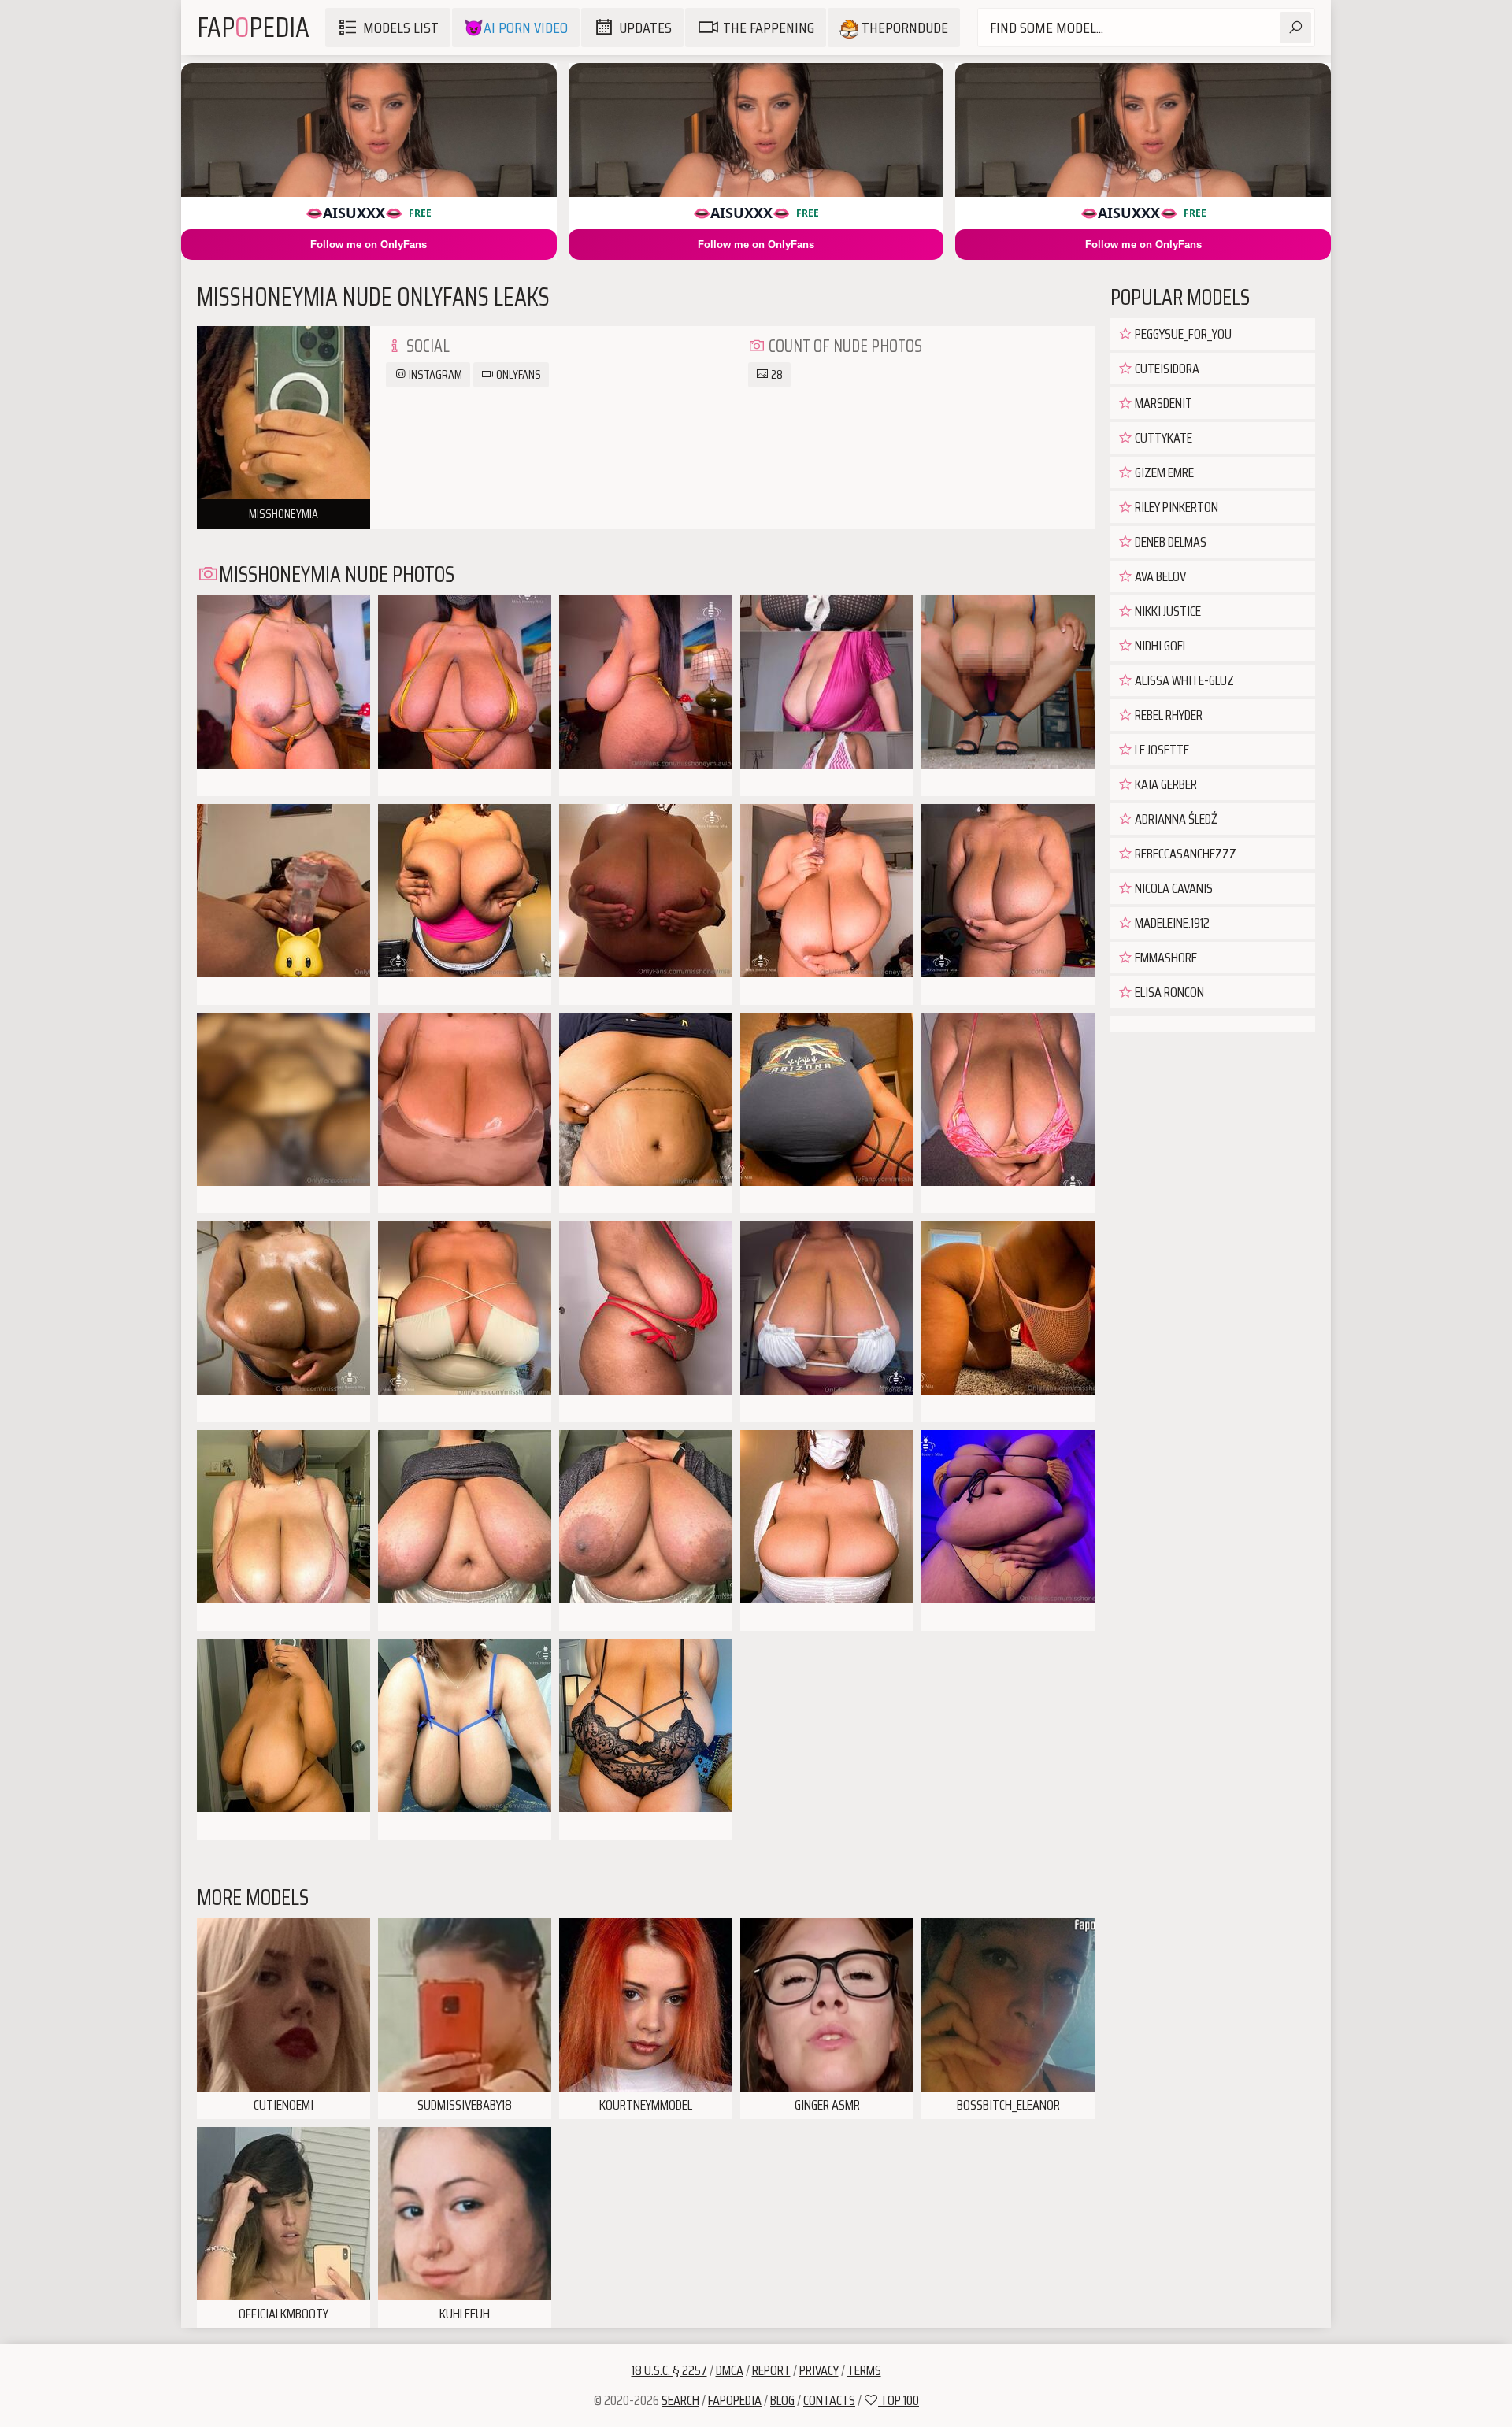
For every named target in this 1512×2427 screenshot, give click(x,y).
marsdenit (1162, 403)
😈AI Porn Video (516, 28)
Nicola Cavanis (1173, 888)
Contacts (829, 2400)
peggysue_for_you (1182, 334)
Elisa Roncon (1168, 992)
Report (771, 2370)
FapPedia (253, 27)
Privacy (819, 2370)
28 (776, 374)
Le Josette (1161, 750)
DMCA (730, 2370)
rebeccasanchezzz (1184, 854)
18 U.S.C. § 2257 (669, 2370)
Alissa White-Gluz (1183, 680)
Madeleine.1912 (1171, 923)
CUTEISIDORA (1166, 369)
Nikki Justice (1167, 611)
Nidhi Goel (1160, 646)
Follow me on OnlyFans (369, 245)
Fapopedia (735, 2400)
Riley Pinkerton (1175, 507)
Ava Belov (1159, 576)
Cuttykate (1162, 438)
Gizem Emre (1163, 472)
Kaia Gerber (1165, 784)
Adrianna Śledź (1175, 819)
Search (680, 2400)
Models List (401, 28)
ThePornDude (903, 28)
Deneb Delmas (1169, 542)
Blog (782, 2400)
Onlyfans (517, 374)
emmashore (1165, 958)
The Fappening (769, 28)
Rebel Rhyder (1167, 715)
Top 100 (899, 2400)
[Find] (1295, 28)
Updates (645, 28)
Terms (864, 2370)
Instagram (434, 374)
